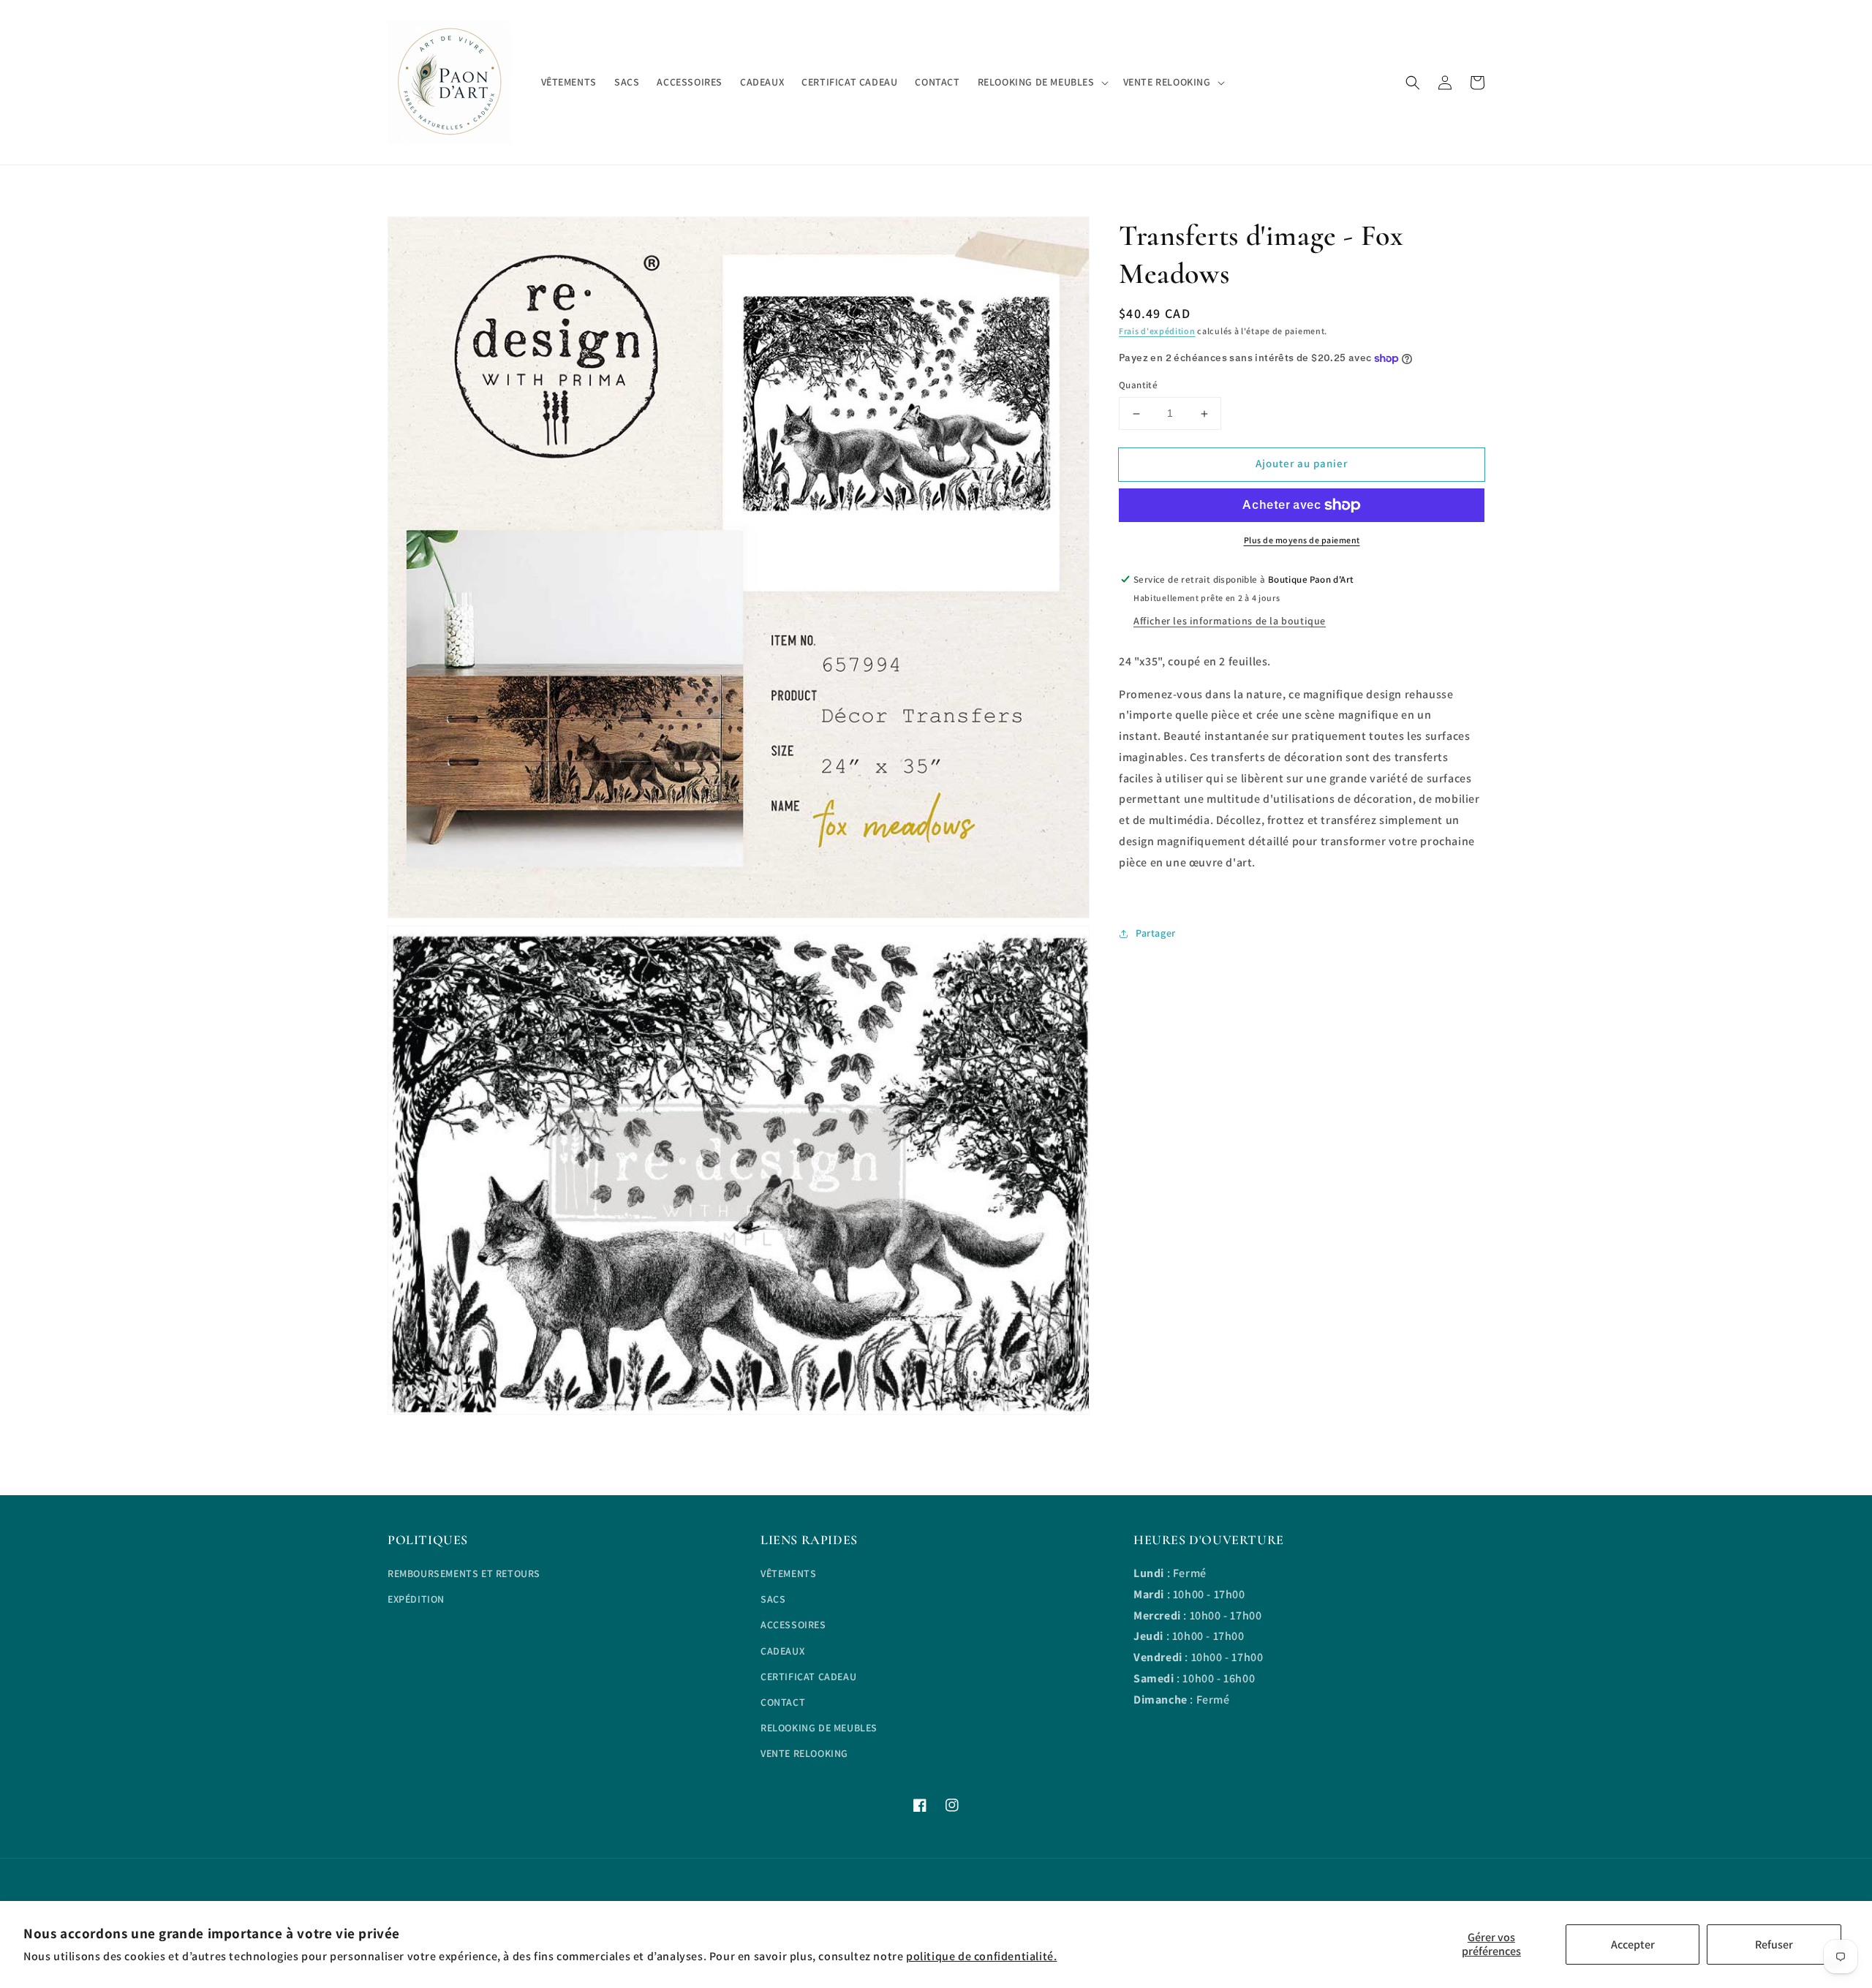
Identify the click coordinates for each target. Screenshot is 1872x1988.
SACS (773, 1599)
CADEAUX (782, 1651)
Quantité (1138, 386)
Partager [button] (1156, 934)
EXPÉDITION (416, 1599)
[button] (1413, 83)
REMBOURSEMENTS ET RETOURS (464, 1573)
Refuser (1774, 1944)
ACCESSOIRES (793, 1625)
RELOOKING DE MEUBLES (819, 1728)
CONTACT (783, 1702)
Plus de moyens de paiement (1302, 540)
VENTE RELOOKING (804, 1753)
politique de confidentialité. (981, 1956)
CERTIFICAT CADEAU (808, 1677)
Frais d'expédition (1157, 331)
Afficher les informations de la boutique (1230, 621)
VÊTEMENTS (788, 1573)
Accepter (1633, 1944)
